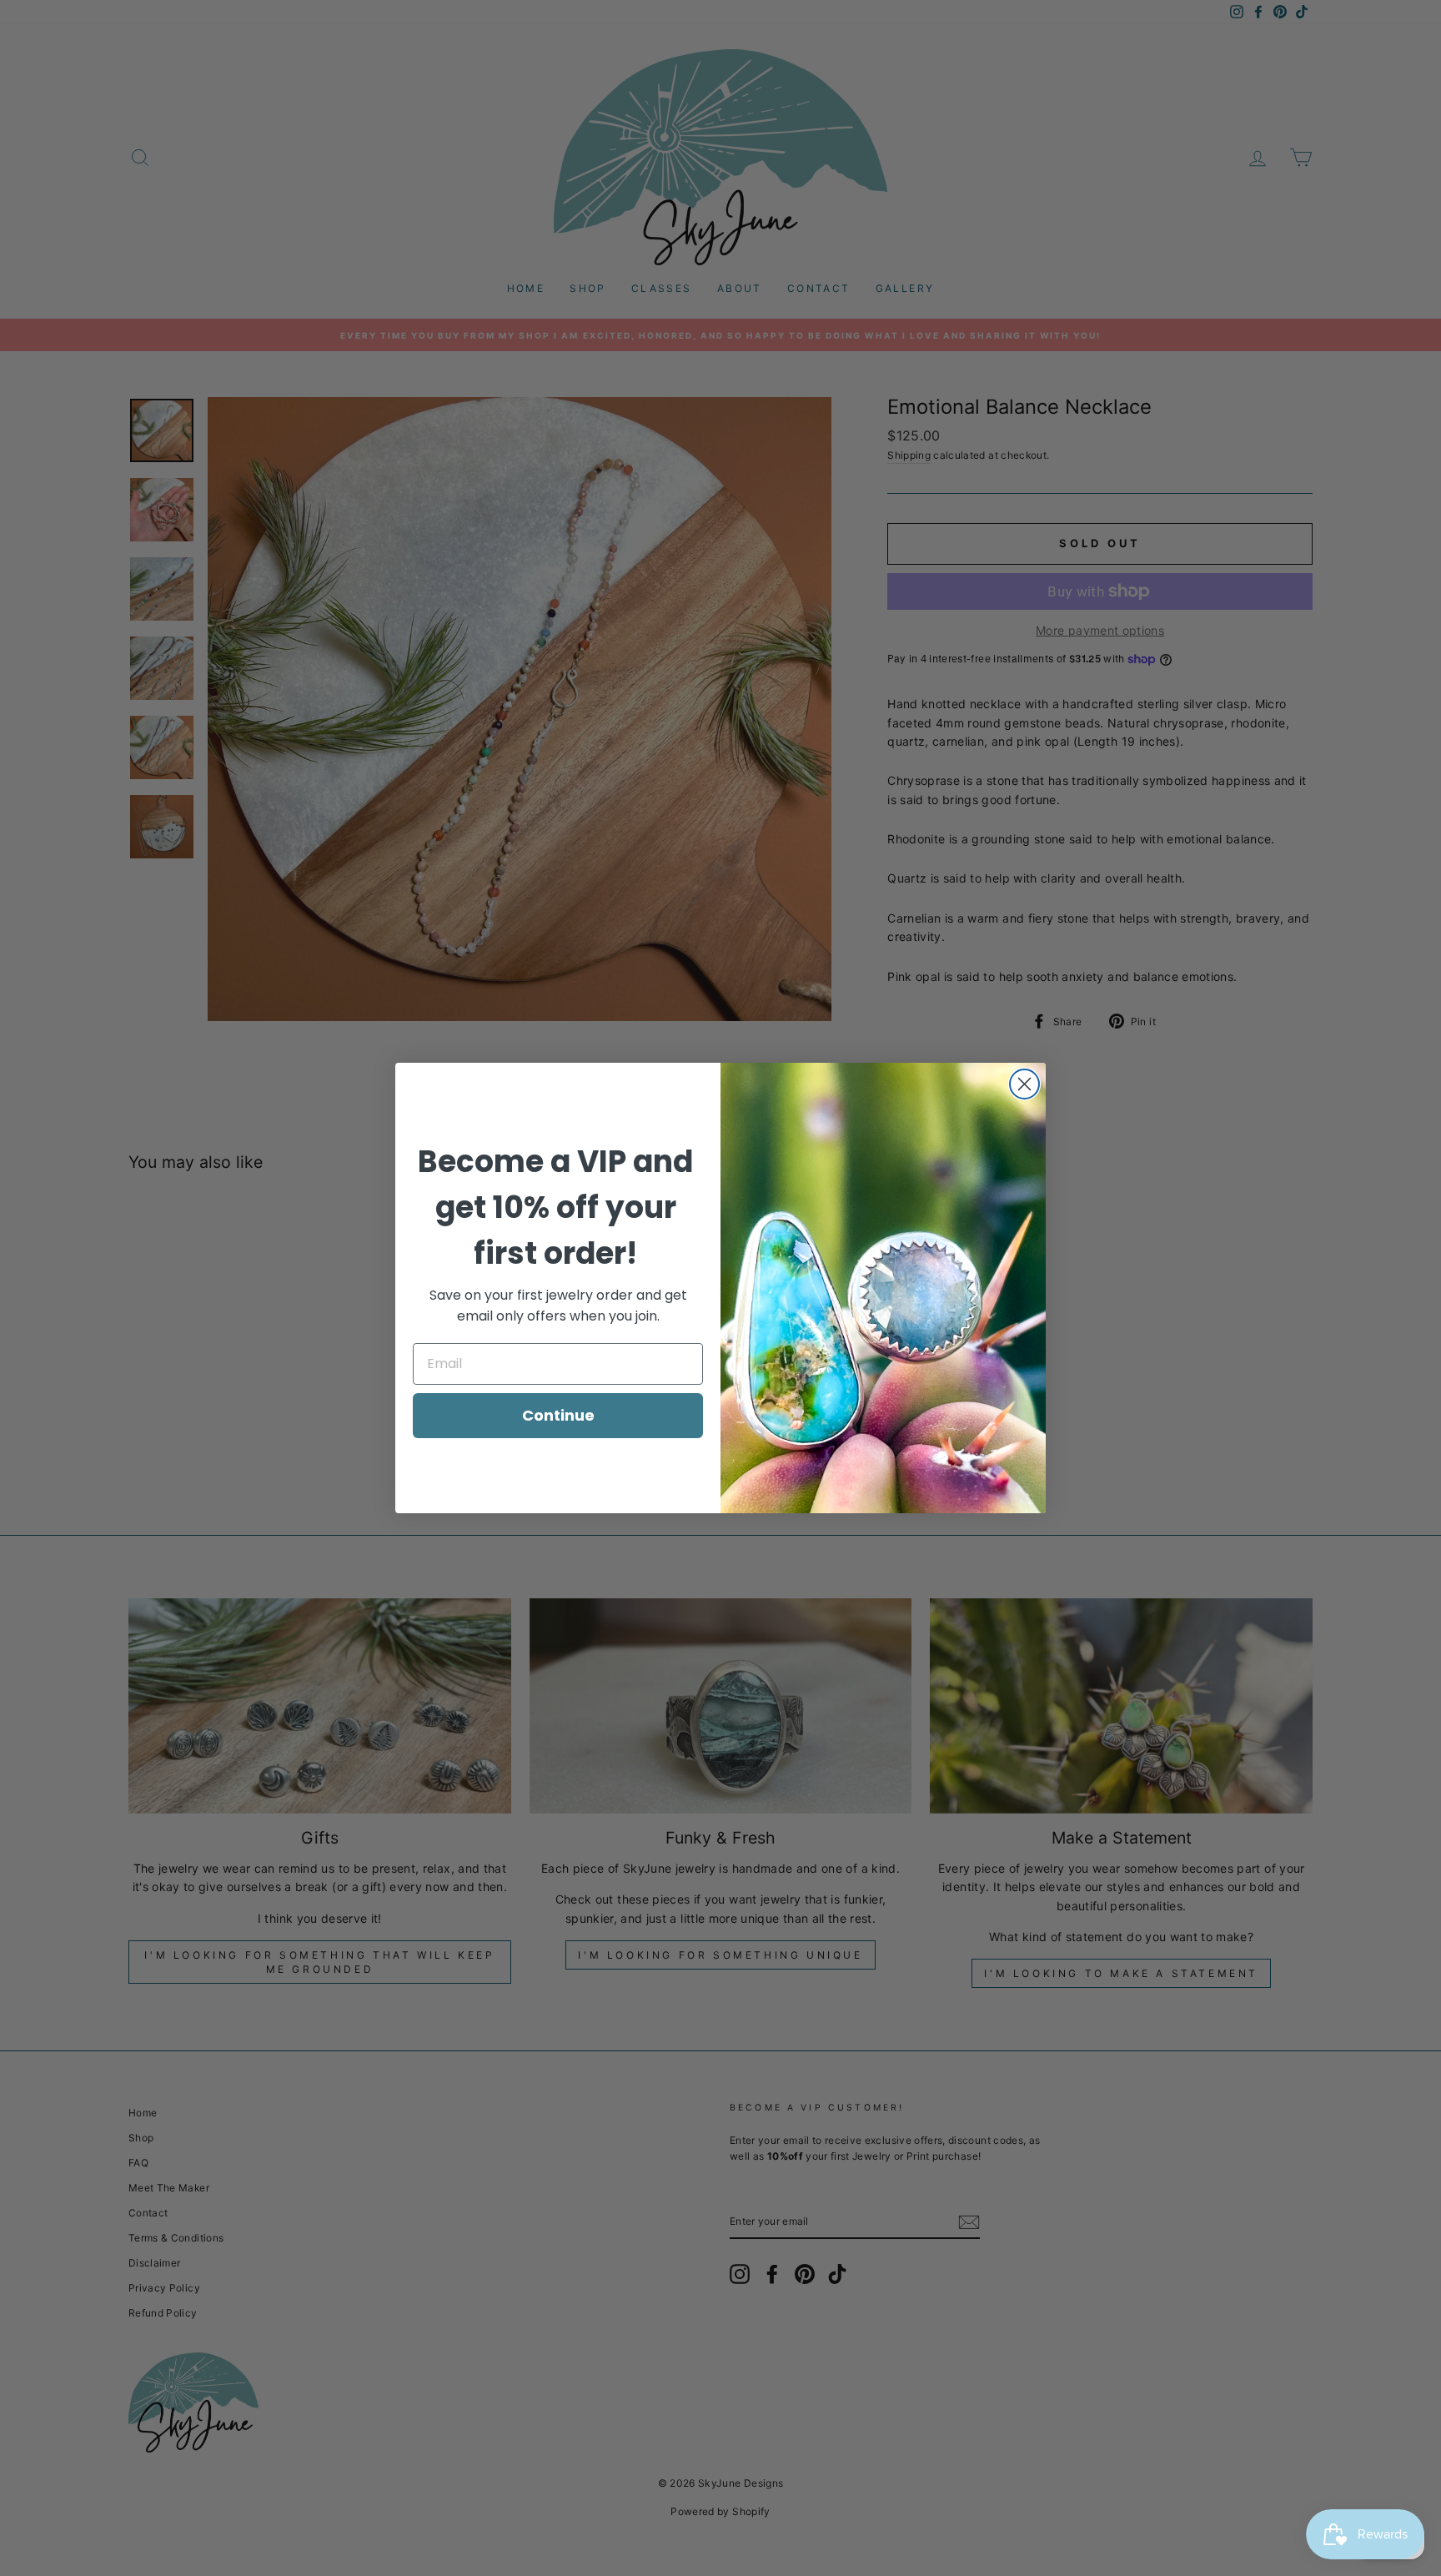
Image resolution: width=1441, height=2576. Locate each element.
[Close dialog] (1024, 1084)
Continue (558, 1415)
